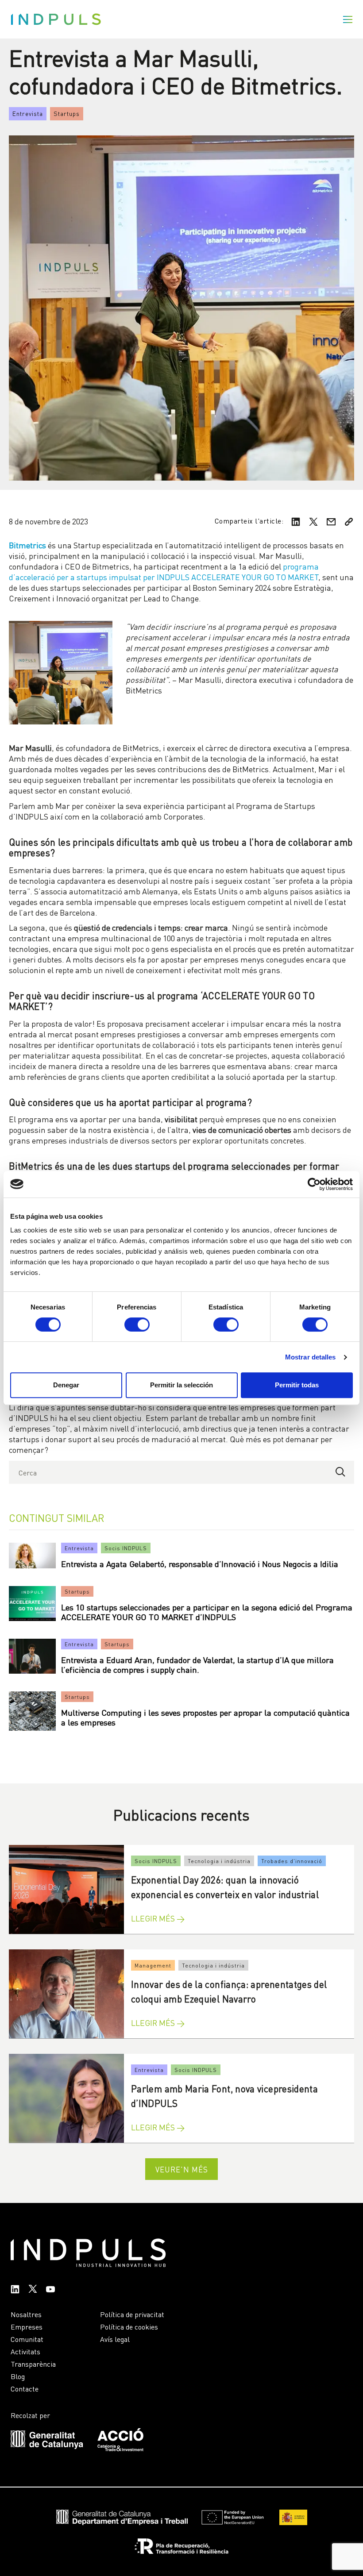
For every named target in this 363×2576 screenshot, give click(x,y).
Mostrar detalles (311, 1357)
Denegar (66, 1385)
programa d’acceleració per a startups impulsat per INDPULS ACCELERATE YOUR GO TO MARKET (164, 571)
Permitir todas (297, 1385)
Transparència (33, 2364)
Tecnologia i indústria (219, 1861)
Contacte (25, 2388)
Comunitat (27, 2339)
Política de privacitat (132, 2314)
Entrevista (28, 113)
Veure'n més (182, 2169)
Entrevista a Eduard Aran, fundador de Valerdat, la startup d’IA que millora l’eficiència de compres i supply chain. (197, 1664)
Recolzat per (30, 2415)
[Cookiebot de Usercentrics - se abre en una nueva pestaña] (314, 1184)
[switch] (137, 1325)
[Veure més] (66, 1889)
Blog (18, 2376)
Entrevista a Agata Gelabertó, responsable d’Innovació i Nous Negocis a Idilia (200, 1563)
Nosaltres (26, 2314)
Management (153, 1965)
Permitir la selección (181, 1385)
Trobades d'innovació (292, 1861)
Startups (67, 113)
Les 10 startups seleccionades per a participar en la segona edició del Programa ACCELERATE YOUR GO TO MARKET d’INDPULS (207, 1611)
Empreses (27, 2326)
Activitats (25, 2351)
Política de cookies (129, 2326)
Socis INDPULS (126, 1548)
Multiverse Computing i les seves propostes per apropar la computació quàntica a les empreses (205, 1717)
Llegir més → (158, 1918)
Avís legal (115, 2339)
